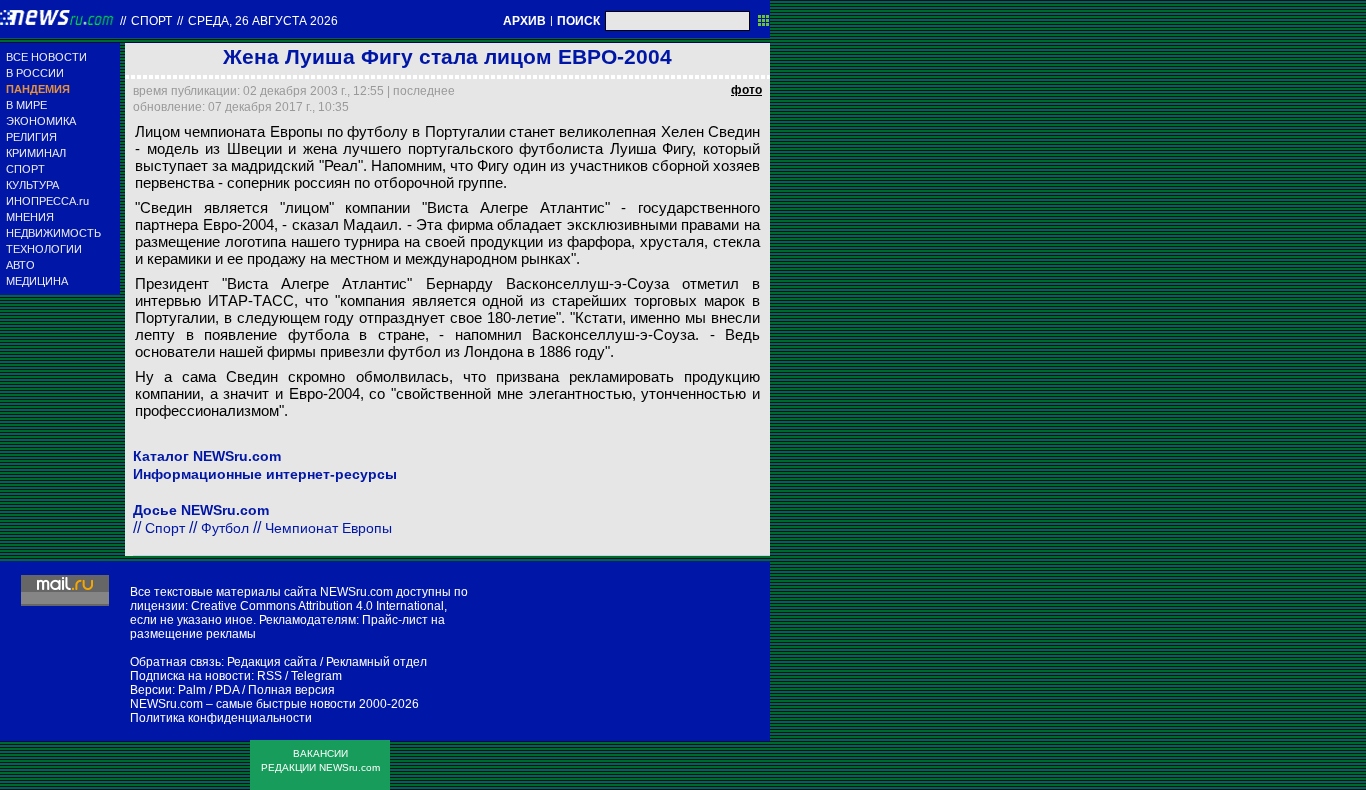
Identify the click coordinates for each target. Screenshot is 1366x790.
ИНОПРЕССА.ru (47, 201)
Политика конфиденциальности (221, 718)
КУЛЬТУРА (32, 185)
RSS (269, 676)
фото (746, 90)
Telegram (316, 676)
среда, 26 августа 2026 (263, 21)
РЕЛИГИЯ (31, 137)
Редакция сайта (272, 662)
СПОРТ (25, 169)
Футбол (225, 528)
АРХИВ (524, 21)
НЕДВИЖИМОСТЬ (53, 233)
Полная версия (291, 690)
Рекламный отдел (376, 662)
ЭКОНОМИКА (41, 121)
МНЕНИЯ (30, 217)
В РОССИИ (35, 73)
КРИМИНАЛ (36, 153)
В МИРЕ (26, 105)
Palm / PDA (208, 690)
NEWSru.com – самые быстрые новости (243, 704)
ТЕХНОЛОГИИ (44, 249)
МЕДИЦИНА (37, 281)
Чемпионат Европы (328, 528)
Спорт (151, 21)
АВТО (20, 265)
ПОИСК (578, 21)
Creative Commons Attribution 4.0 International (317, 606)
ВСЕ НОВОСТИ (46, 57)
